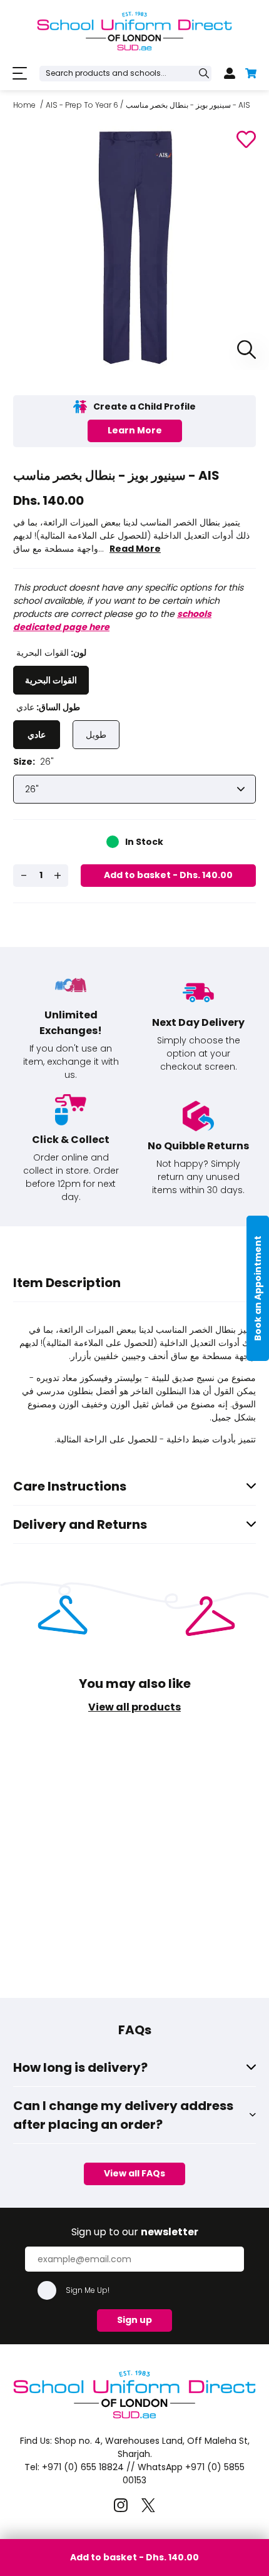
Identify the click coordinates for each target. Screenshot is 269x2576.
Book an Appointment (258, 1288)
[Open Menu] (20, 74)
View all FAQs (134, 2173)
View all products (134, 1707)
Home (24, 105)
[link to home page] (134, 2419)
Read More (135, 549)
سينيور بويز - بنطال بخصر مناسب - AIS (188, 105)
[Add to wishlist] (246, 139)
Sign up (134, 2320)
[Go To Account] (230, 73)
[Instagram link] (121, 2506)
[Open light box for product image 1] (243, 350)
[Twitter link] (148, 2506)
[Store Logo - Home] (134, 31)
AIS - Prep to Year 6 (82, 105)
